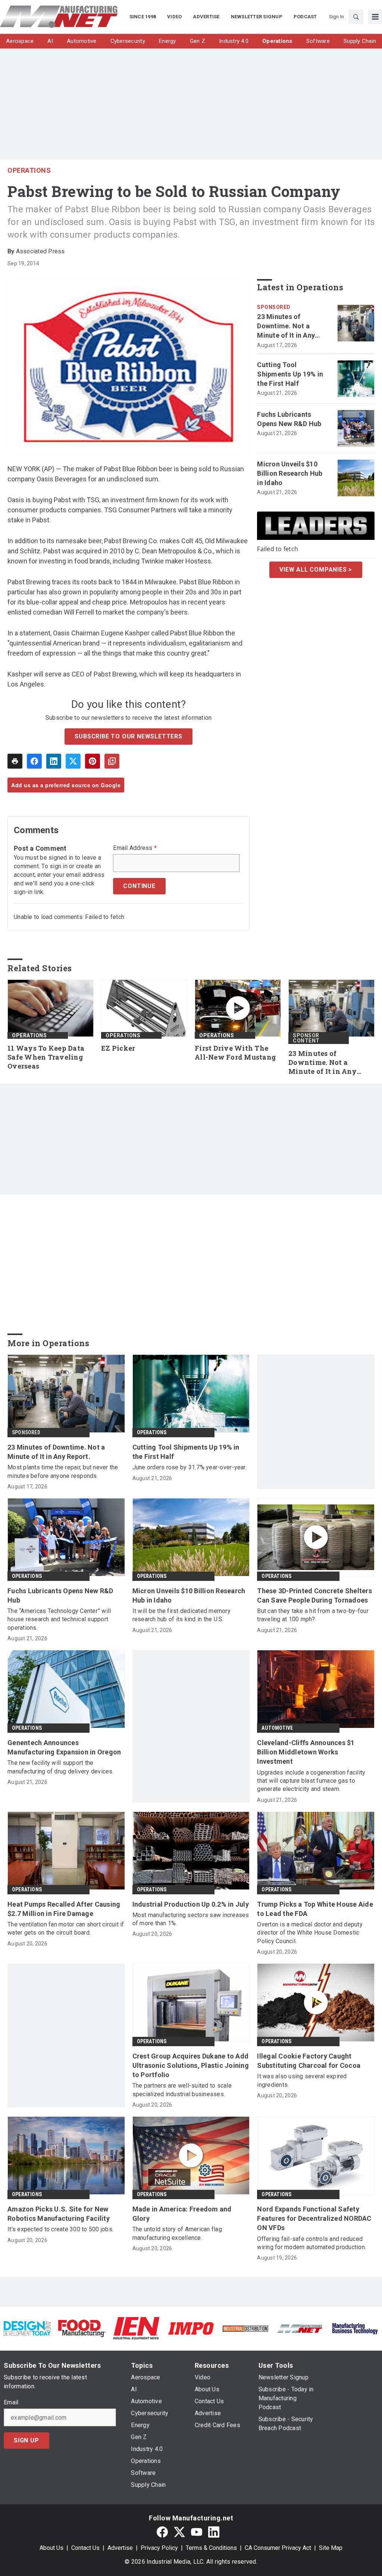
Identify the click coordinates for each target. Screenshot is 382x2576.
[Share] (34, 761)
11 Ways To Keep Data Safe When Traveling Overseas (46, 1057)
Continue (139, 886)
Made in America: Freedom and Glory (182, 2214)
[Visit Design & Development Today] (27, 2328)
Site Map (331, 2548)
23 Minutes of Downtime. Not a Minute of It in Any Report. (286, 326)
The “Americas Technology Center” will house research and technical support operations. (59, 1619)
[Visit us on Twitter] (179, 2532)
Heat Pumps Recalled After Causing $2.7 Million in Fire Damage (64, 1909)
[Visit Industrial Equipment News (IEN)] (136, 2328)
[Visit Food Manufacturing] (82, 2328)
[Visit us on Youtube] (197, 2532)
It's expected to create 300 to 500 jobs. (60, 2229)
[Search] (356, 17)
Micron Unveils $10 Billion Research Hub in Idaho (290, 473)
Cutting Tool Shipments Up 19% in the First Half (290, 374)
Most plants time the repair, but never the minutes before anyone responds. (63, 1471)
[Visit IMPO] (191, 2328)
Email (11, 2403)
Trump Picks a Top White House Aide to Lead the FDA (315, 1909)
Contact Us (85, 2548)
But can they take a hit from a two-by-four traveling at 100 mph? (313, 1615)
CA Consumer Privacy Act (278, 2548)
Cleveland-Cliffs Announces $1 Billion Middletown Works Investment (306, 1752)
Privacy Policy (159, 2548)
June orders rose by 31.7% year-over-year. (190, 1467)
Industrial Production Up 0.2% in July (191, 1904)
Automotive (277, 1728)
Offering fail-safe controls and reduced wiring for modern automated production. (311, 2243)
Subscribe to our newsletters (128, 736)
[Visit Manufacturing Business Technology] (355, 2328)
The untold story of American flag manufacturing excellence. (177, 2233)
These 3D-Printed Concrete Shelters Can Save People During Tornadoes (314, 1595)
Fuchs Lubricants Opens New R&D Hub (289, 419)
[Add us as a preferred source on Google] (112, 761)
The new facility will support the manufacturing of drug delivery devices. (61, 1767)
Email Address (135, 848)
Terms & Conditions (211, 2548)
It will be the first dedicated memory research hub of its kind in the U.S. (181, 1615)
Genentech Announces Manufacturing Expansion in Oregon (64, 1747)
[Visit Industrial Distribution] (245, 2328)
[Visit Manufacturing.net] (300, 2328)
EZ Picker (118, 1048)
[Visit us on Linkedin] (214, 2532)
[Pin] (93, 761)
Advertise (120, 2548)
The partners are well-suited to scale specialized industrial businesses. (182, 2090)
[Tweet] (73, 761)
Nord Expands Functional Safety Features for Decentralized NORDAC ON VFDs (314, 2218)
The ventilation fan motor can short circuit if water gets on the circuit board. (66, 1928)
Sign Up (26, 2440)
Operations (29, 170)
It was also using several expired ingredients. (302, 2080)
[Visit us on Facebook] (162, 2532)
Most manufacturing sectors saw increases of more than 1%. (191, 1919)
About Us (51, 2548)
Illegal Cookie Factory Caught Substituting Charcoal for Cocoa (309, 2061)
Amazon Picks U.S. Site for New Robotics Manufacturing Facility (59, 2214)
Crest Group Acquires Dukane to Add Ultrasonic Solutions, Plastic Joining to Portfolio (191, 2065)
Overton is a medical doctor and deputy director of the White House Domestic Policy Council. (310, 1933)
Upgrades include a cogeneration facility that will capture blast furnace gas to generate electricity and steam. (311, 1781)
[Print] (15, 761)
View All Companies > (316, 570)
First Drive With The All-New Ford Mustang (235, 1053)
